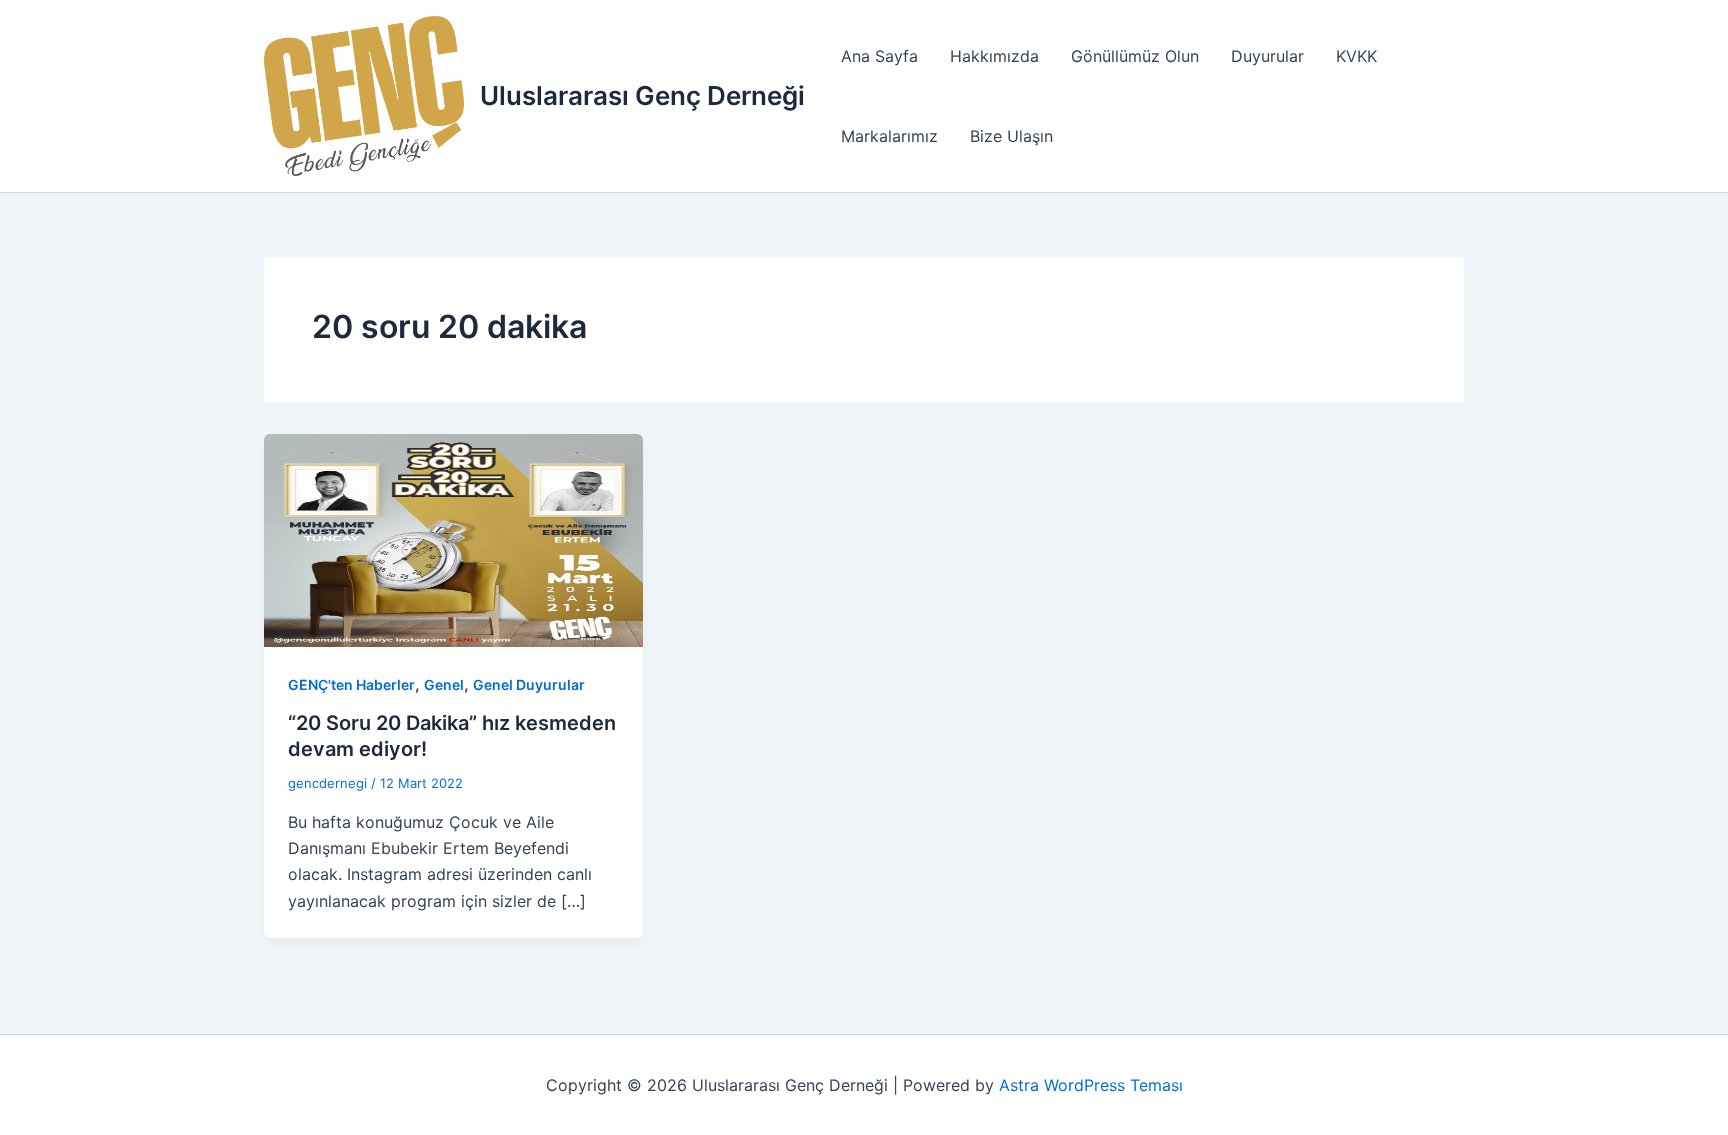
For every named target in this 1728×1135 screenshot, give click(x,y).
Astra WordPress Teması (1091, 1085)
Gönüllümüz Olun (1135, 56)
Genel (444, 684)
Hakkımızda (994, 56)
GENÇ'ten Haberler (351, 684)
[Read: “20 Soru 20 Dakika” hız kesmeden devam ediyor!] (453, 539)
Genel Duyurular (529, 684)
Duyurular (1267, 56)
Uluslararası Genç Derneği (642, 95)
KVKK (1356, 56)
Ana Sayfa (879, 56)
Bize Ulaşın (1011, 136)
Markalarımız (889, 136)
